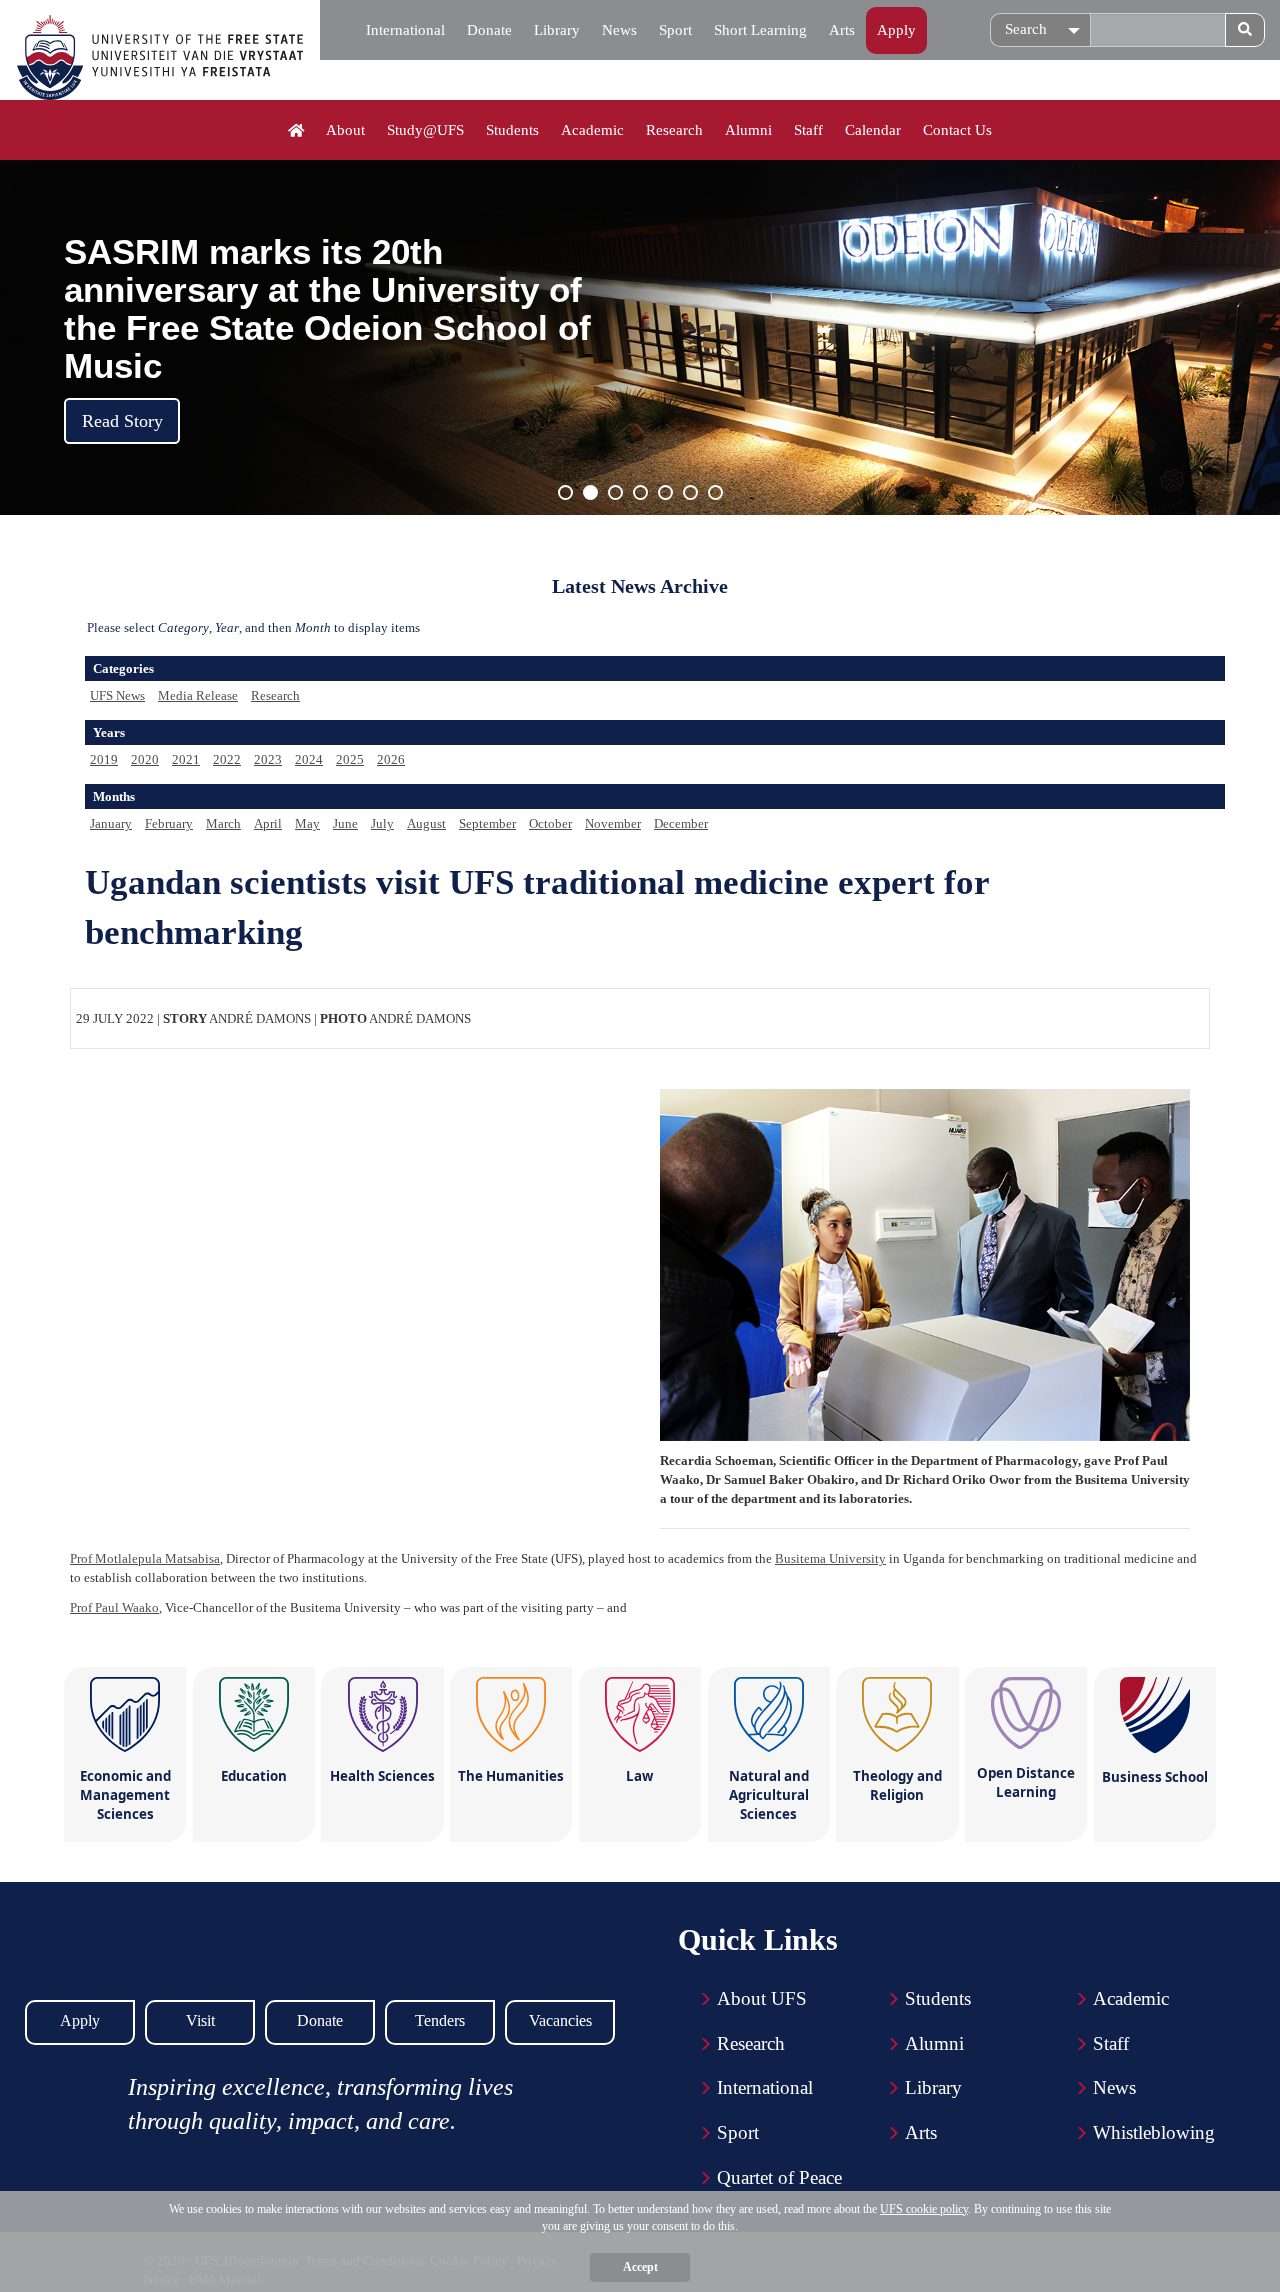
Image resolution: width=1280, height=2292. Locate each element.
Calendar (873, 130)
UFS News (117, 695)
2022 (227, 759)
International (405, 30)
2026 (391, 759)
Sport (675, 30)
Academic (592, 130)
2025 (350, 759)
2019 (104, 759)
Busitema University (830, 1558)
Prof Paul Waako (114, 1607)
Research (674, 130)
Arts (842, 30)
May (307, 823)
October (550, 823)
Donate (489, 30)
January (111, 823)
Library (557, 30)
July (382, 823)
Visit (200, 2020)
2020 (145, 759)
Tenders (440, 2020)
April (268, 823)
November (613, 823)
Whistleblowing (1154, 2132)
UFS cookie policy (924, 2209)
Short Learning (760, 30)
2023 (268, 759)
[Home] (296, 131)
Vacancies (560, 2020)
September (487, 823)
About (345, 130)
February (169, 823)
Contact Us (957, 130)
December (681, 823)
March (223, 823)
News (619, 30)
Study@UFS (425, 130)
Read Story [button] (122, 421)
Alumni (748, 130)
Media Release (198, 695)
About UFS (762, 1998)
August (426, 823)
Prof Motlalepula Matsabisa (145, 1558)
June (345, 823)
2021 (186, 759)
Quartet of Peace (779, 2177)
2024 (309, 759)
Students (512, 130)
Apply (896, 30)
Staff (808, 130)
